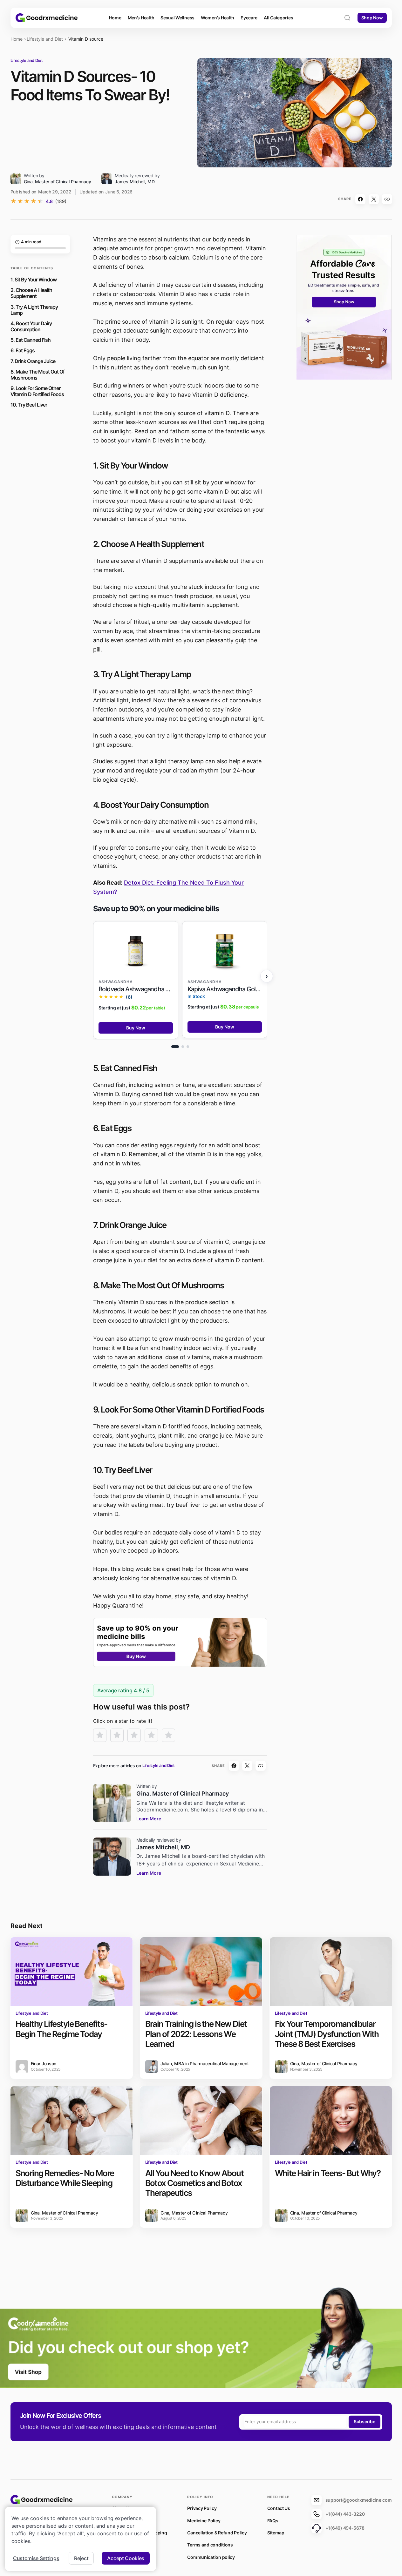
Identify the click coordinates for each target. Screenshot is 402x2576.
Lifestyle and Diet (45, 39)
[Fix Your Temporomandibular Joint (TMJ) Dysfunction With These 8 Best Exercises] (331, 1972)
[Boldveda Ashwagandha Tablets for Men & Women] (136, 951)
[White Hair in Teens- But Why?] (331, 2121)
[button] (347, 18)
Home (17, 39)
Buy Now (136, 1028)
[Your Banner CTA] (180, 1642)
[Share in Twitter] (374, 199)
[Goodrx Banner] (344, 307)
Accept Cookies (126, 2558)
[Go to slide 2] (183, 1047)
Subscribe (364, 2421)
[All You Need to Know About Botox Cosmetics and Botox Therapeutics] (201, 2121)
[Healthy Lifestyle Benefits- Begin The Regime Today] (72, 1972)
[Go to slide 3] (188, 1047)
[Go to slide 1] (175, 1047)
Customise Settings (36, 2558)
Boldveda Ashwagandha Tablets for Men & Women (136, 989)
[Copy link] (387, 199)
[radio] (100, 1735)
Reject (81, 2558)
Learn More (149, 1819)
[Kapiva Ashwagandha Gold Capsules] (225, 951)
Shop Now (372, 18)
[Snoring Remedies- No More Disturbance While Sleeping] (72, 2121)
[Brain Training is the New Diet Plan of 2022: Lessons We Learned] (201, 1972)
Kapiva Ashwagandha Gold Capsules (225, 989)
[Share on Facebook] (360, 199)
